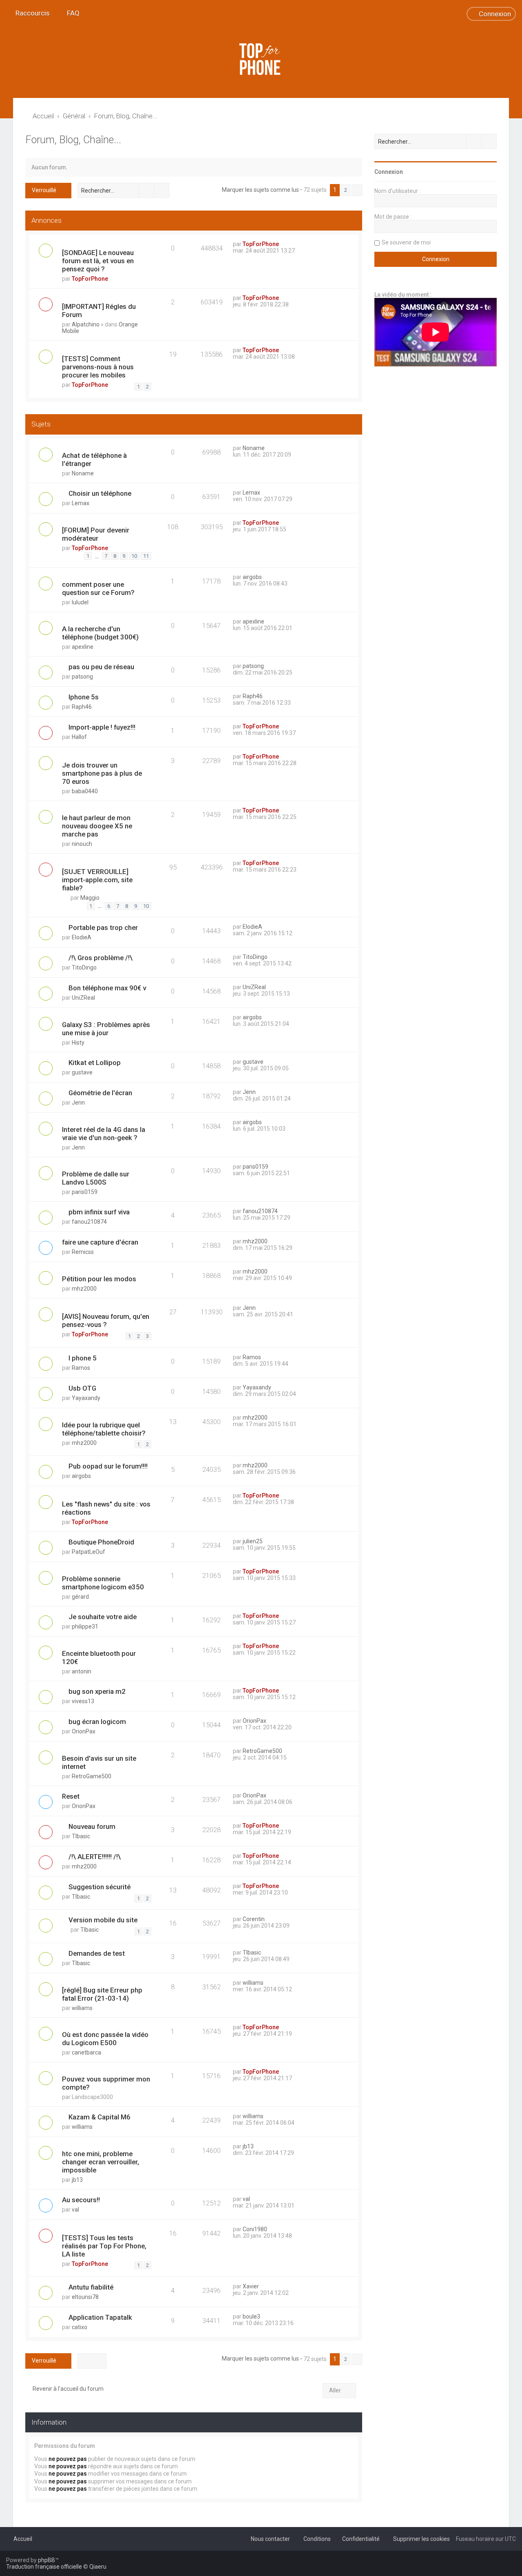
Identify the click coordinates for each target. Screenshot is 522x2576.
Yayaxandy (86, 1398)
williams (82, 2008)
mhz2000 (255, 1241)
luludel (80, 602)
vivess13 (83, 1701)
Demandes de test (97, 1953)
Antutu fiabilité (91, 2287)
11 (146, 556)
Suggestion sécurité (100, 1887)
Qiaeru (98, 2567)
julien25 (253, 1541)
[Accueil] (261, 59)
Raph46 (82, 707)
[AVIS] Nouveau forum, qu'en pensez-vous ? (106, 1320)
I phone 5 (83, 1358)
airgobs (252, 577)
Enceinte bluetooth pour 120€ (99, 1657)
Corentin (254, 1919)
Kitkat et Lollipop (95, 1063)
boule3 (251, 2316)
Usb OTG (82, 1388)
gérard (80, 1597)
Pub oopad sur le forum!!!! (108, 1466)
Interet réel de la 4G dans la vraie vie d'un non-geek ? (104, 1134)
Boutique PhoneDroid (101, 1542)
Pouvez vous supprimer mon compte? (106, 2083)
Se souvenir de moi (406, 242)
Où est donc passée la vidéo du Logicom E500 (105, 2039)
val (75, 2210)
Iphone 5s (84, 697)
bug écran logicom (97, 1722)
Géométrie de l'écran (100, 1093)
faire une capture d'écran (100, 1242)
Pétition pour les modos (99, 1279)
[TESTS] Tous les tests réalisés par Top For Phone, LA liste (104, 2246)
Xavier (251, 2286)
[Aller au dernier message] (283, 244)
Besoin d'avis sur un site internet (99, 1762)
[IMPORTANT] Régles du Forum (99, 311)
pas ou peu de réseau (101, 667)
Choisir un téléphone (100, 493)
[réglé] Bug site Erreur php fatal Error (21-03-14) (102, 1994)
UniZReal (83, 998)
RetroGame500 (92, 1776)
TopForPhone (90, 279)
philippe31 (85, 1626)
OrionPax (84, 1731)
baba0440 (85, 791)
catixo (80, 2327)
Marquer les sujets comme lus (260, 190)
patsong (82, 677)
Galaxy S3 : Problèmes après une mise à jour (106, 1029)
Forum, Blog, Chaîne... (73, 140)
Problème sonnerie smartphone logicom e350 (103, 1583)
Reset (71, 1796)
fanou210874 (89, 1222)
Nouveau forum (92, 1826)
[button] (357, 190)
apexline (83, 647)
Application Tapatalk (100, 2317)
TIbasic (81, 1836)
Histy (78, 1043)
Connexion (389, 172)
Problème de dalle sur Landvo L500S (96, 1178)
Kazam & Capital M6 (100, 2117)
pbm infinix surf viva (99, 1212)
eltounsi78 (85, 2297)
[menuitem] (70, 13)
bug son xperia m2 (97, 1691)
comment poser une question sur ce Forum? (98, 588)
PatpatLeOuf (88, 1552)
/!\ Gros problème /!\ (101, 958)
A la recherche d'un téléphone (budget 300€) (100, 633)
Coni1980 (255, 2229)
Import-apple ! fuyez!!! (102, 727)
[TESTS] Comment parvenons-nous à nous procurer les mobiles (98, 367)
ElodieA (82, 937)
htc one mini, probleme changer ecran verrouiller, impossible (101, 2162)
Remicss (83, 1252)
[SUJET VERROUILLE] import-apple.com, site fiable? (97, 880)
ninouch (82, 844)
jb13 (77, 2180)
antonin (82, 1671)
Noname (83, 473)
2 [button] (346, 190)
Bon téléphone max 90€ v (107, 988)
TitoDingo (84, 967)
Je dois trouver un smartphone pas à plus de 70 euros (102, 773)
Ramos (81, 1368)
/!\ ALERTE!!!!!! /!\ (95, 1857)
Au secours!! (81, 2200)
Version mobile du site (103, 1920)
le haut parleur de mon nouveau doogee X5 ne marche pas (97, 826)
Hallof (79, 737)
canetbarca (86, 2052)
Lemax (81, 503)
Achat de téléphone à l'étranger (94, 459)
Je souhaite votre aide (103, 1617)
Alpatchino (86, 324)
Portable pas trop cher (103, 927)
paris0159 (85, 1192)
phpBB (46, 2560)
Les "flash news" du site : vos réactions (106, 1508)
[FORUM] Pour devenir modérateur (96, 534)
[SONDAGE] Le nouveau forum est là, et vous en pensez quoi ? (98, 261)
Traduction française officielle (44, 2567)
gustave (82, 1072)
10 (134, 556)
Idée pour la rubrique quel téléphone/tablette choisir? (104, 1429)
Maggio (90, 898)
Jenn (78, 1103)
